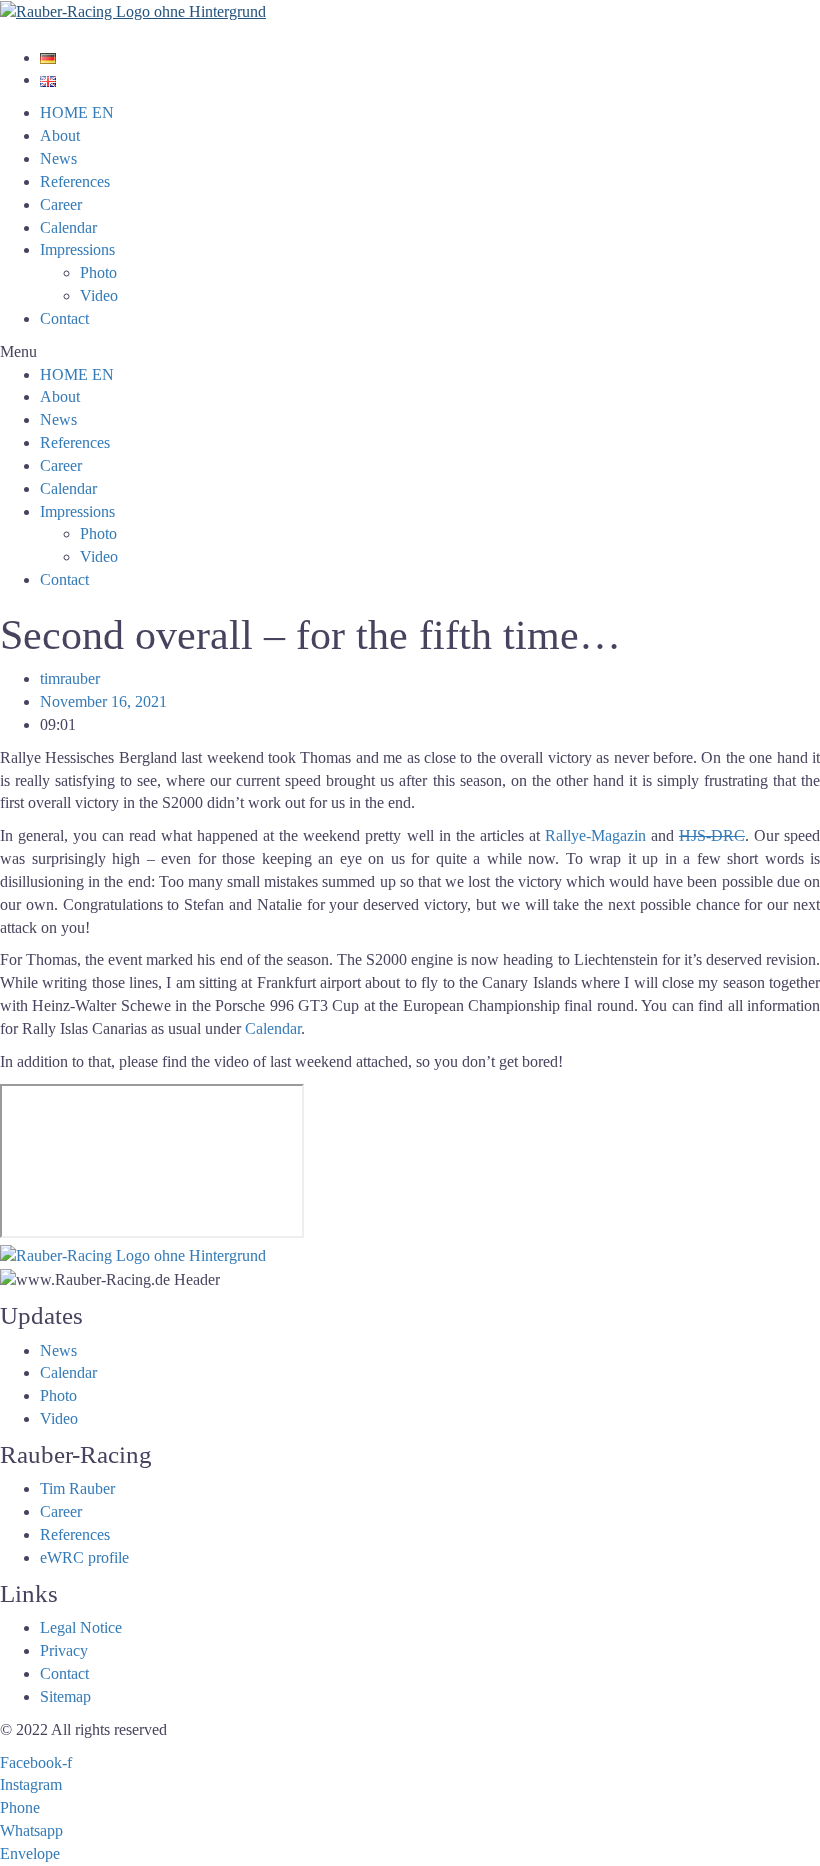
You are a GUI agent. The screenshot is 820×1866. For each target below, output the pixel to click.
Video (99, 295)
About (60, 135)
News (58, 158)
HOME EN (77, 112)
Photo (98, 272)
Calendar (68, 227)
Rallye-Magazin (595, 835)
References (75, 181)
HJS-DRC (712, 835)
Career (61, 204)
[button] (410, 352)
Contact (64, 318)
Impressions (77, 249)
